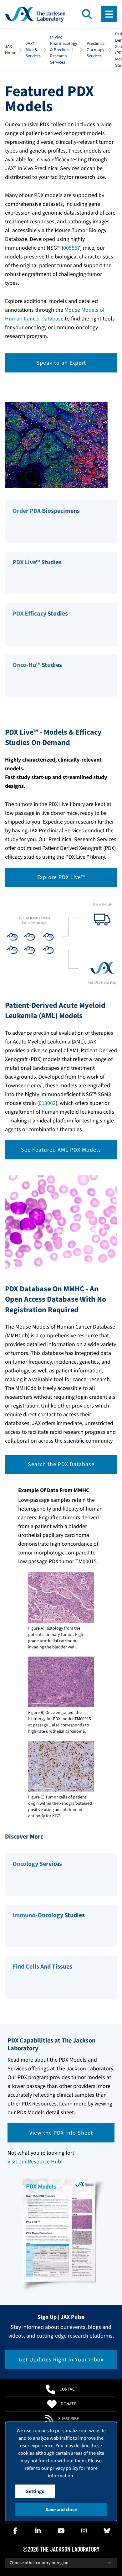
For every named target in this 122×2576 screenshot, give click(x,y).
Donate (68, 2404)
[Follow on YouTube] (61, 2531)
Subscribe (69, 2419)
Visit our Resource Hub (34, 2162)
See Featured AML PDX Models (61, 1150)
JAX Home (11, 50)
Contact (68, 2389)
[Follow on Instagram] (84, 2531)
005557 (72, 248)
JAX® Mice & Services (33, 50)
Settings (35, 2491)
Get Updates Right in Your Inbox (61, 2360)
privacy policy (64, 2468)
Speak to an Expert (61, 363)
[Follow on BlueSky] (107, 2531)
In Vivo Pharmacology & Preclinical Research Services (64, 50)
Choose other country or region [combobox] (39, 2563)
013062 (47, 1103)
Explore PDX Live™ (61, 877)
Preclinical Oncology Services (96, 50)
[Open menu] (109, 14)
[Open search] (87, 14)
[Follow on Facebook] (15, 2531)
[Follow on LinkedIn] (38, 2531)
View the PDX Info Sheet (61, 2133)
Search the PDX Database (61, 1464)
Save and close (61, 2510)
